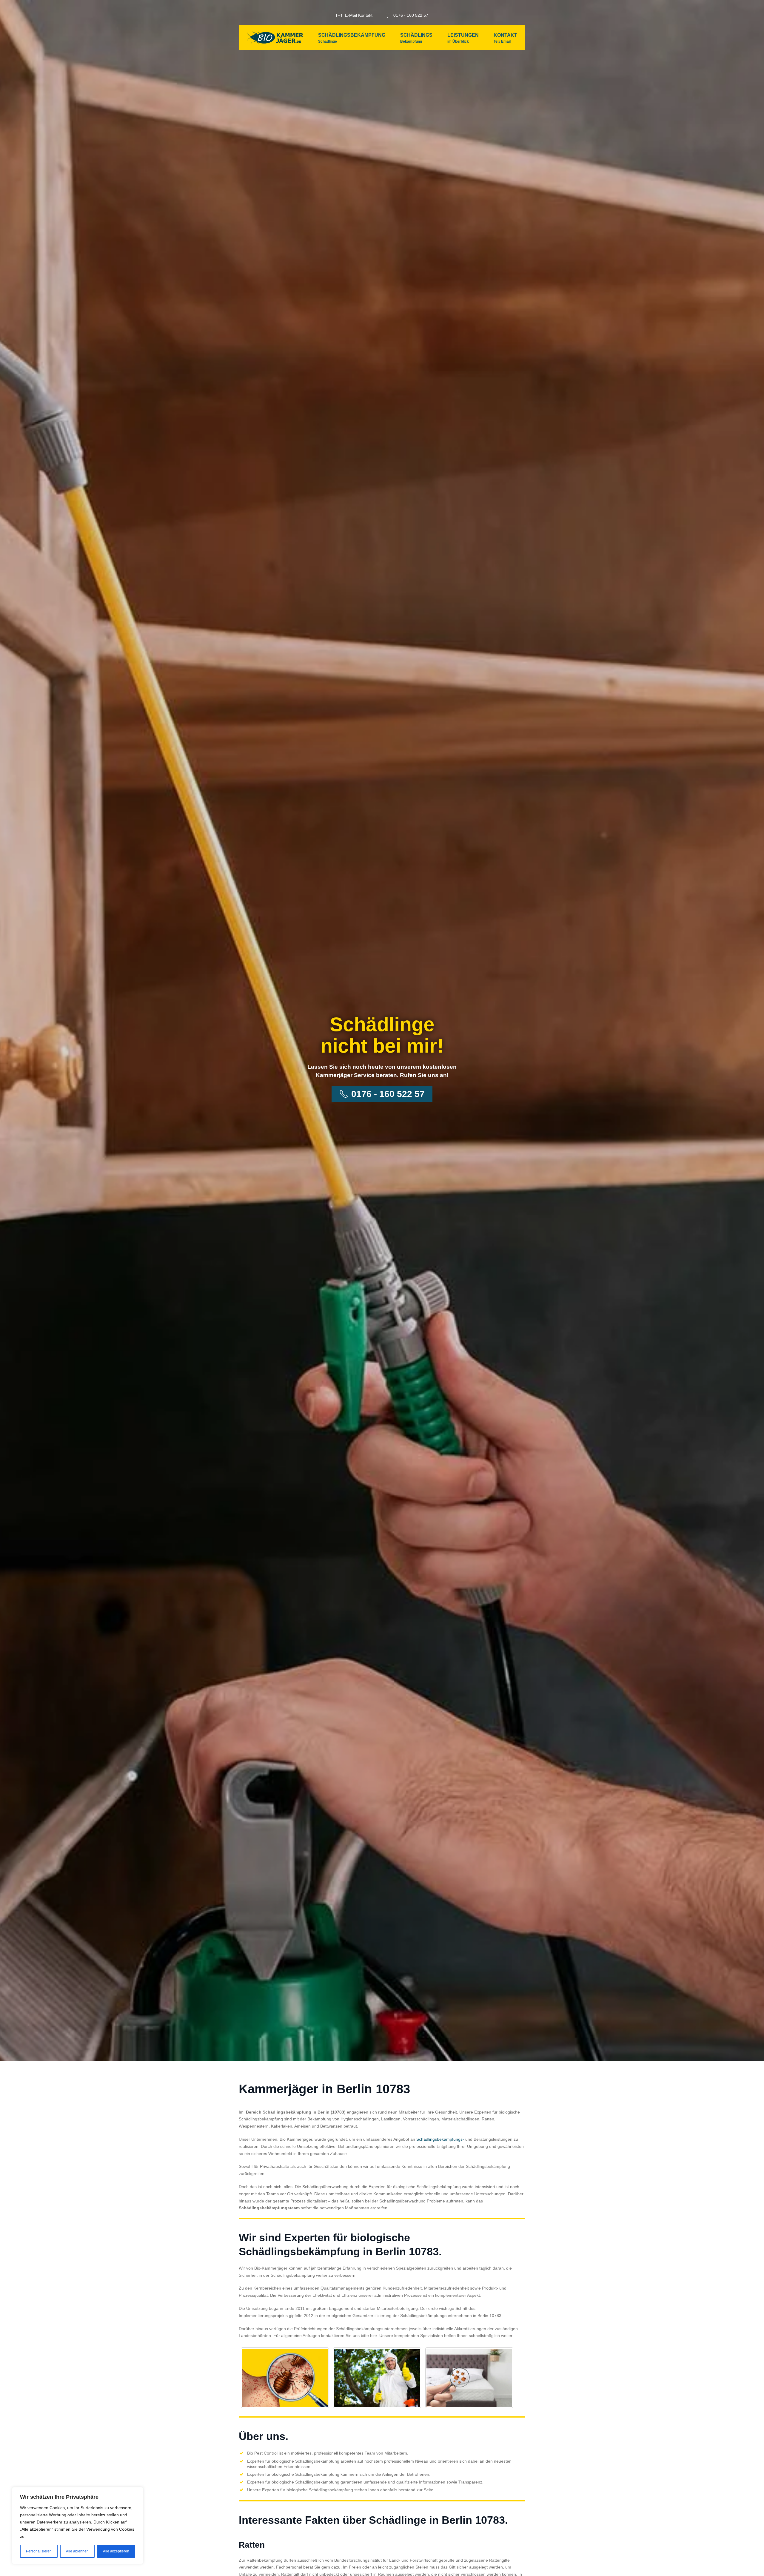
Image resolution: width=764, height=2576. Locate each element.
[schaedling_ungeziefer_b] (377, 2378)
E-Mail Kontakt (359, 15)
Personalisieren (39, 2551)
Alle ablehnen (77, 2551)
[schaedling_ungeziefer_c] (469, 2378)
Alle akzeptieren (116, 2551)
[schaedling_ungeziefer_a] (285, 2378)
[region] (78, 2526)
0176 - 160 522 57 (411, 15)
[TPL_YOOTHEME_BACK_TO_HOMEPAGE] (275, 38)
